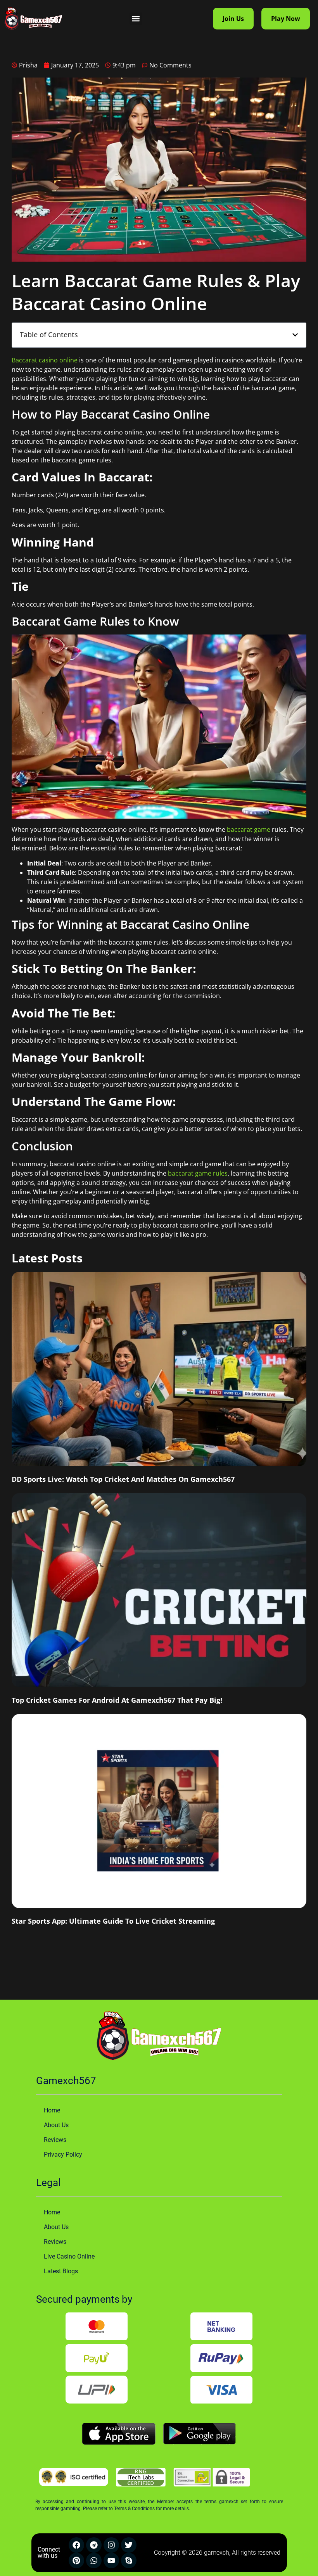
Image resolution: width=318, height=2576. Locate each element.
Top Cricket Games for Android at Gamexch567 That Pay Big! (117, 1700)
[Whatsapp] (94, 2560)
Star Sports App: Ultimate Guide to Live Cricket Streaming (113, 1921)
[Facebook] (76, 2545)
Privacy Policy (63, 2154)
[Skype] (129, 2560)
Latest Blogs (61, 2271)
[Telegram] (94, 2545)
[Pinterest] (76, 2560)
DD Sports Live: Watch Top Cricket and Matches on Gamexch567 (123, 1479)
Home (52, 2110)
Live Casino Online (69, 2256)
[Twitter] (129, 2545)
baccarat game (249, 829)
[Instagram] (111, 2545)
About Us (56, 2125)
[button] (136, 19)
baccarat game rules (198, 1173)
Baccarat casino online (45, 360)
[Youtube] (111, 2560)
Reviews (55, 2140)
